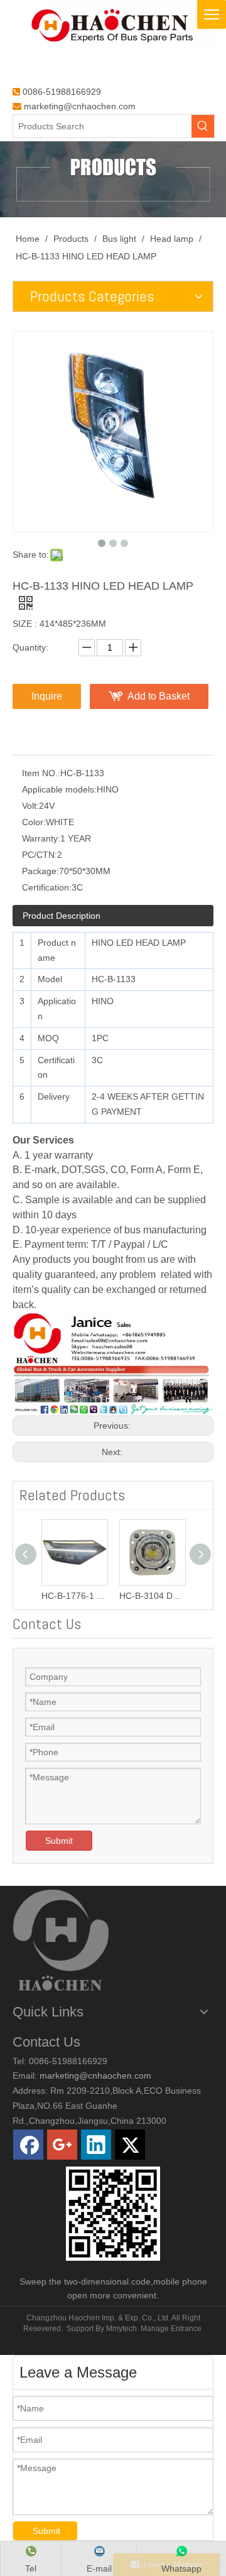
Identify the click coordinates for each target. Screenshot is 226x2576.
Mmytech (121, 2329)
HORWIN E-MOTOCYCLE (57, 2347)
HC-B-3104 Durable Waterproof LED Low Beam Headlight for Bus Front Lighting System (152, 1596)
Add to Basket (159, 696)
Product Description (62, 916)
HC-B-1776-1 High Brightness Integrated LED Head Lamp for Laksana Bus (74, 1596)
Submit (59, 1841)
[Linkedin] (96, 2145)
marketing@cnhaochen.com (80, 106)
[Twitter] (130, 2145)
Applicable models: (59, 789)
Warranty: (41, 838)
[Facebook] (28, 2145)
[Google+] (62, 2145)
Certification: (47, 887)
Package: (40, 871)
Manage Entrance (171, 2329)
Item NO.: (41, 773)
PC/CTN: (40, 855)
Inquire (47, 696)
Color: (34, 822)
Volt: (30, 806)
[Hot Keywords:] (203, 126)
